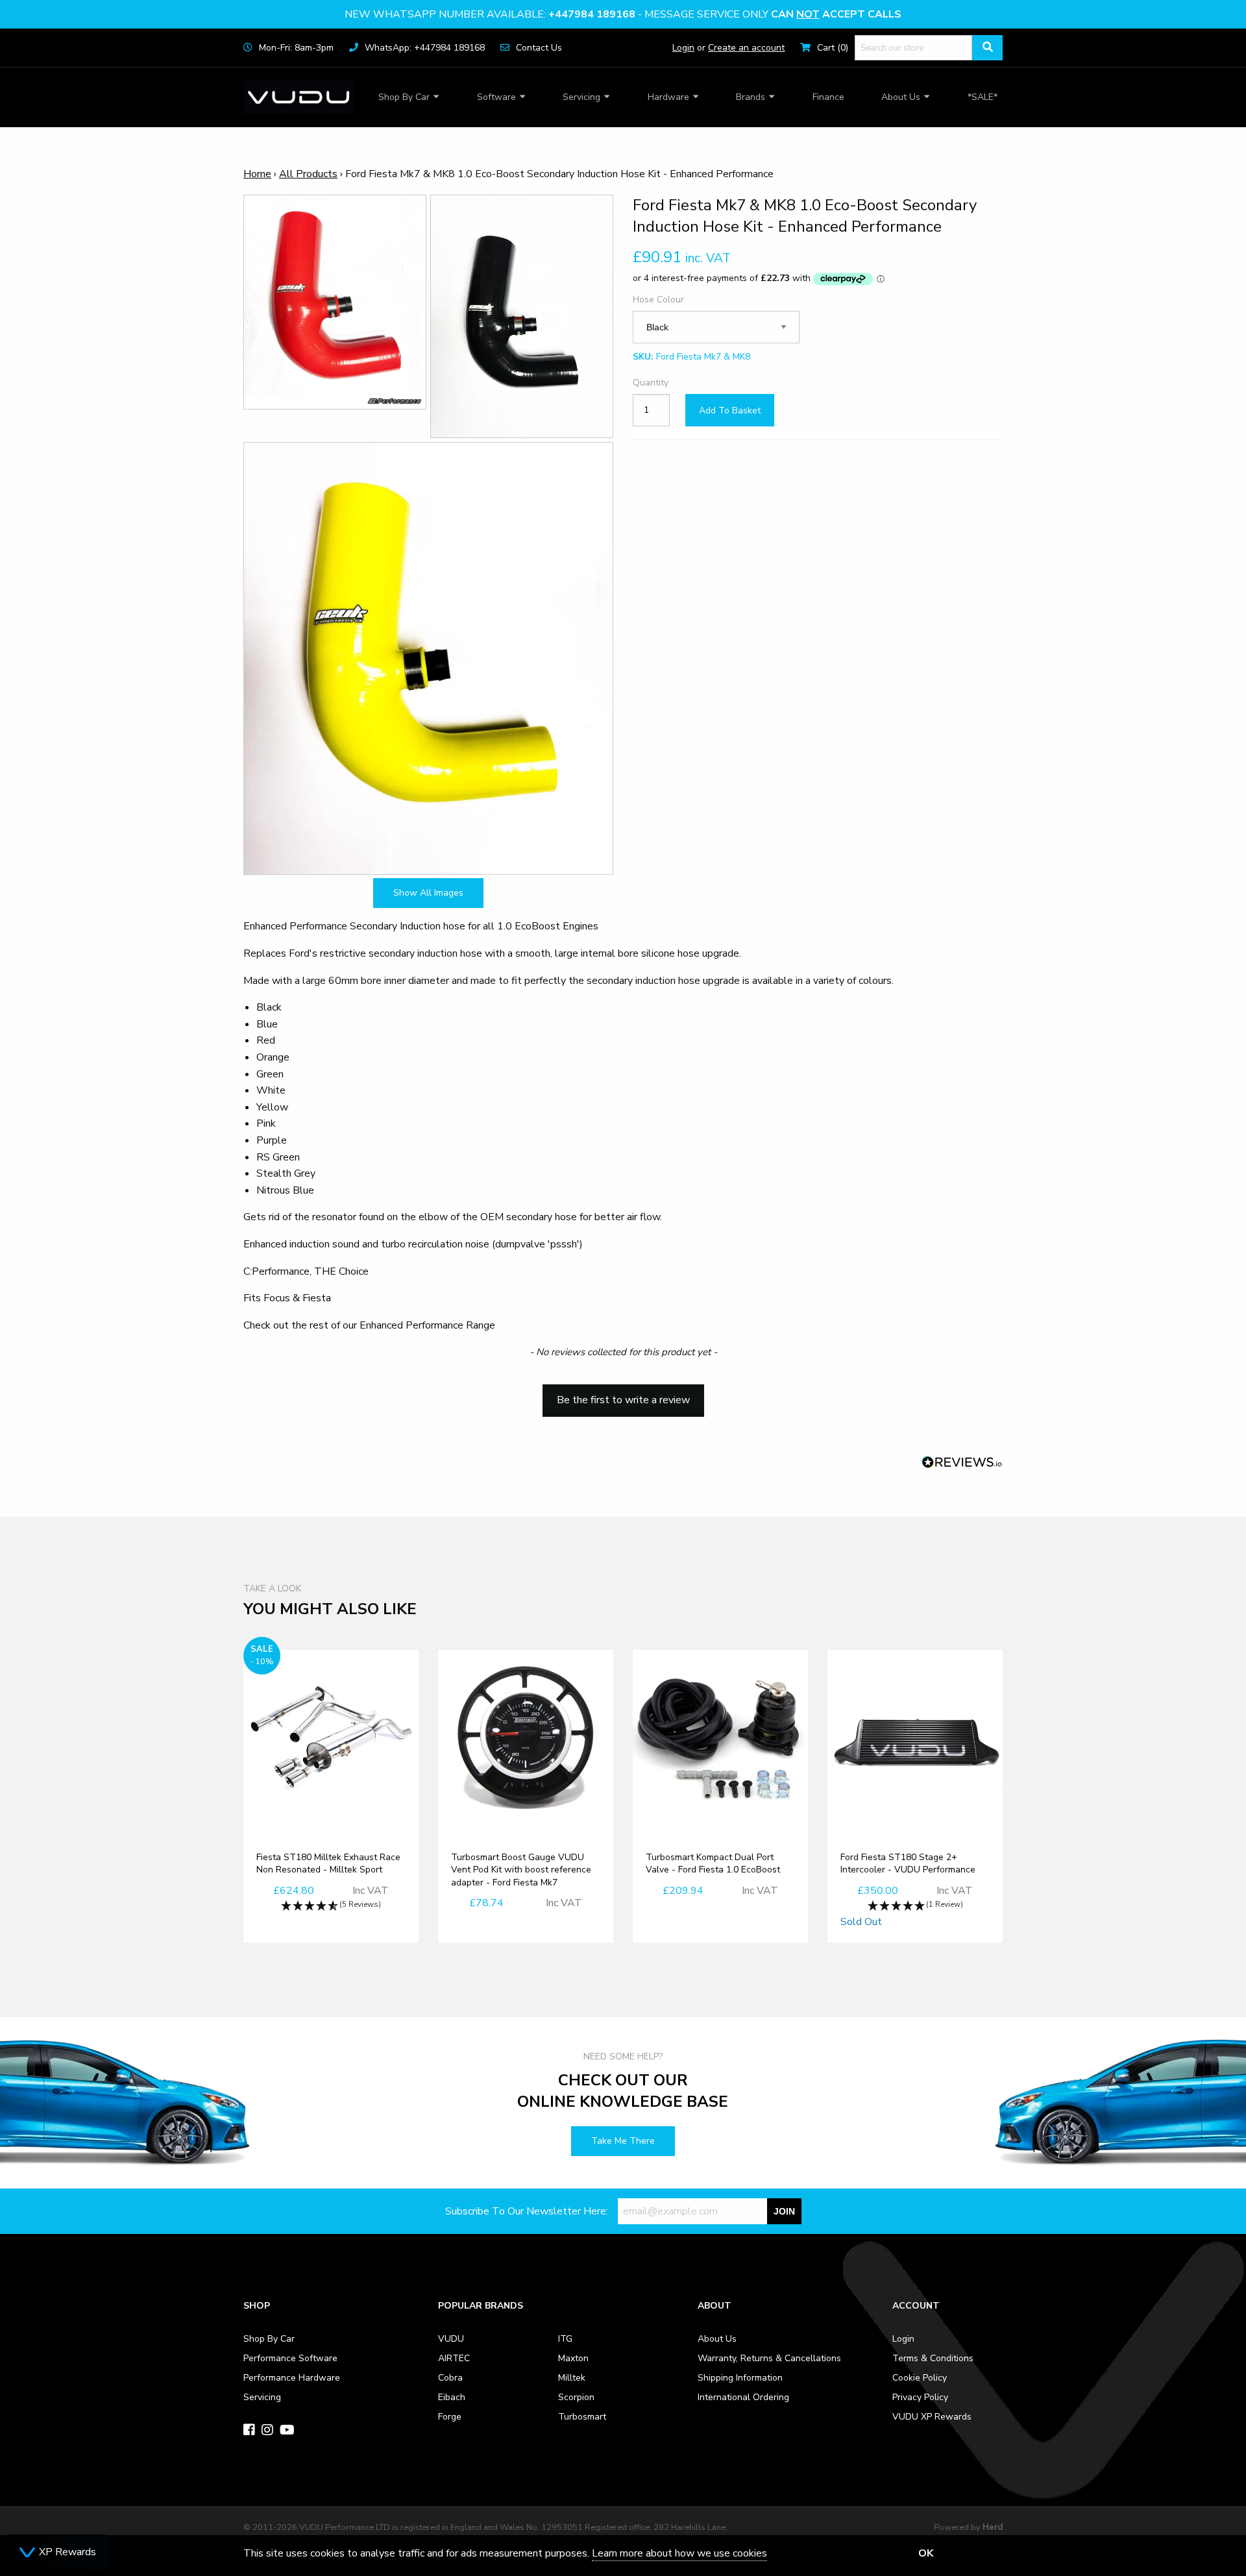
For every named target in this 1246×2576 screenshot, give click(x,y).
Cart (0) (833, 48)
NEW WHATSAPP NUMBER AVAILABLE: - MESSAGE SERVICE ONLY (623, 14)
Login (683, 48)
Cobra (450, 2378)
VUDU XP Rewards (932, 2417)
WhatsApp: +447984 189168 (425, 48)
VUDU (451, 2339)
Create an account (746, 48)
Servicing (581, 97)
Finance (828, 97)
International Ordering (743, 2397)
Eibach (452, 2397)
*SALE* (983, 97)
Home (257, 174)
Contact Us (539, 48)
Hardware (668, 97)
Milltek (572, 2378)
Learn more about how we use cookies (679, 2553)
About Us (901, 97)
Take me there (623, 2141)
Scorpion (576, 2397)
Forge (450, 2417)
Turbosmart (582, 2417)
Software (496, 97)
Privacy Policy (920, 2397)
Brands (751, 97)
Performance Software (290, 2358)
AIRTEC (454, 2358)
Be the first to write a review (623, 1400)
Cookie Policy (920, 2378)
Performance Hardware (292, 2378)
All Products (308, 174)
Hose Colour (658, 300)
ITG (565, 2339)
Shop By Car (404, 97)
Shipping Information (740, 2378)
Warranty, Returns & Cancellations (769, 2358)
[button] (623, 1394)
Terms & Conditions (933, 2358)
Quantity (651, 383)
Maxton (573, 2358)
